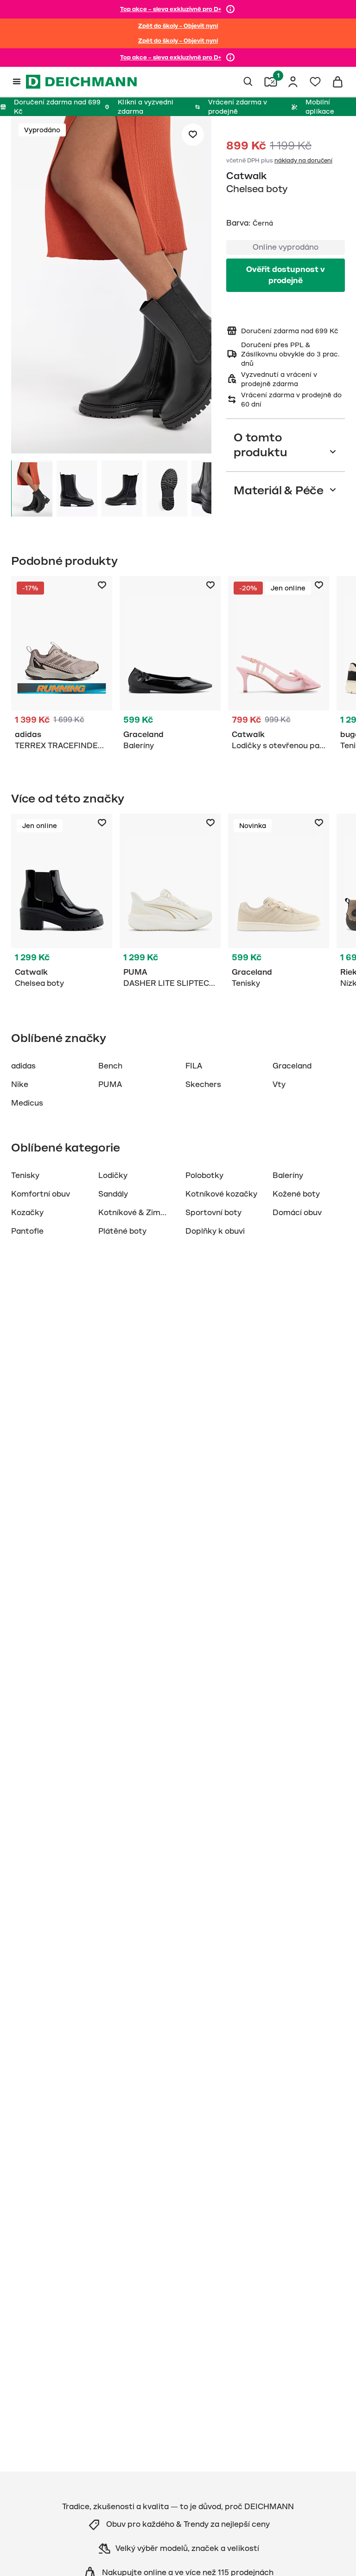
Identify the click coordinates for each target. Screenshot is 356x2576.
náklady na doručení (303, 161)
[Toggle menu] (17, 82)
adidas (23, 1066)
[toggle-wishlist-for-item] (193, 135)
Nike (20, 1085)
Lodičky (113, 1176)
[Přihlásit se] (293, 82)
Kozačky (27, 1213)
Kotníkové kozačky (221, 1194)
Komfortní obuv (41, 1194)
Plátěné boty (122, 1231)
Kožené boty (296, 1194)
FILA (194, 1066)
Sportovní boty (213, 1213)
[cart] (337, 82)
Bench (110, 1066)
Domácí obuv (297, 1213)
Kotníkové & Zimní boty (142, 1213)
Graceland (292, 1066)
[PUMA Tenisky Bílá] (170, 903)
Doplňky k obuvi (215, 1231)
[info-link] (230, 9)
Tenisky (25, 1176)
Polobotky (204, 1176)
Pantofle (27, 1231)
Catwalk (246, 176)
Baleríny (288, 1176)
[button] (111, 286)
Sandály (113, 1194)
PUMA (110, 1085)
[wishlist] (315, 82)
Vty (279, 1085)
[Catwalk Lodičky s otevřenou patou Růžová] (279, 665)
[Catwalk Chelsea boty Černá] (62, 903)
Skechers (203, 1085)
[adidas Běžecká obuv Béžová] (62, 665)
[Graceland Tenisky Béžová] (279, 903)
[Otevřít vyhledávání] (248, 82)
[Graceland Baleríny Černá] (170, 665)
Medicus (27, 1103)
